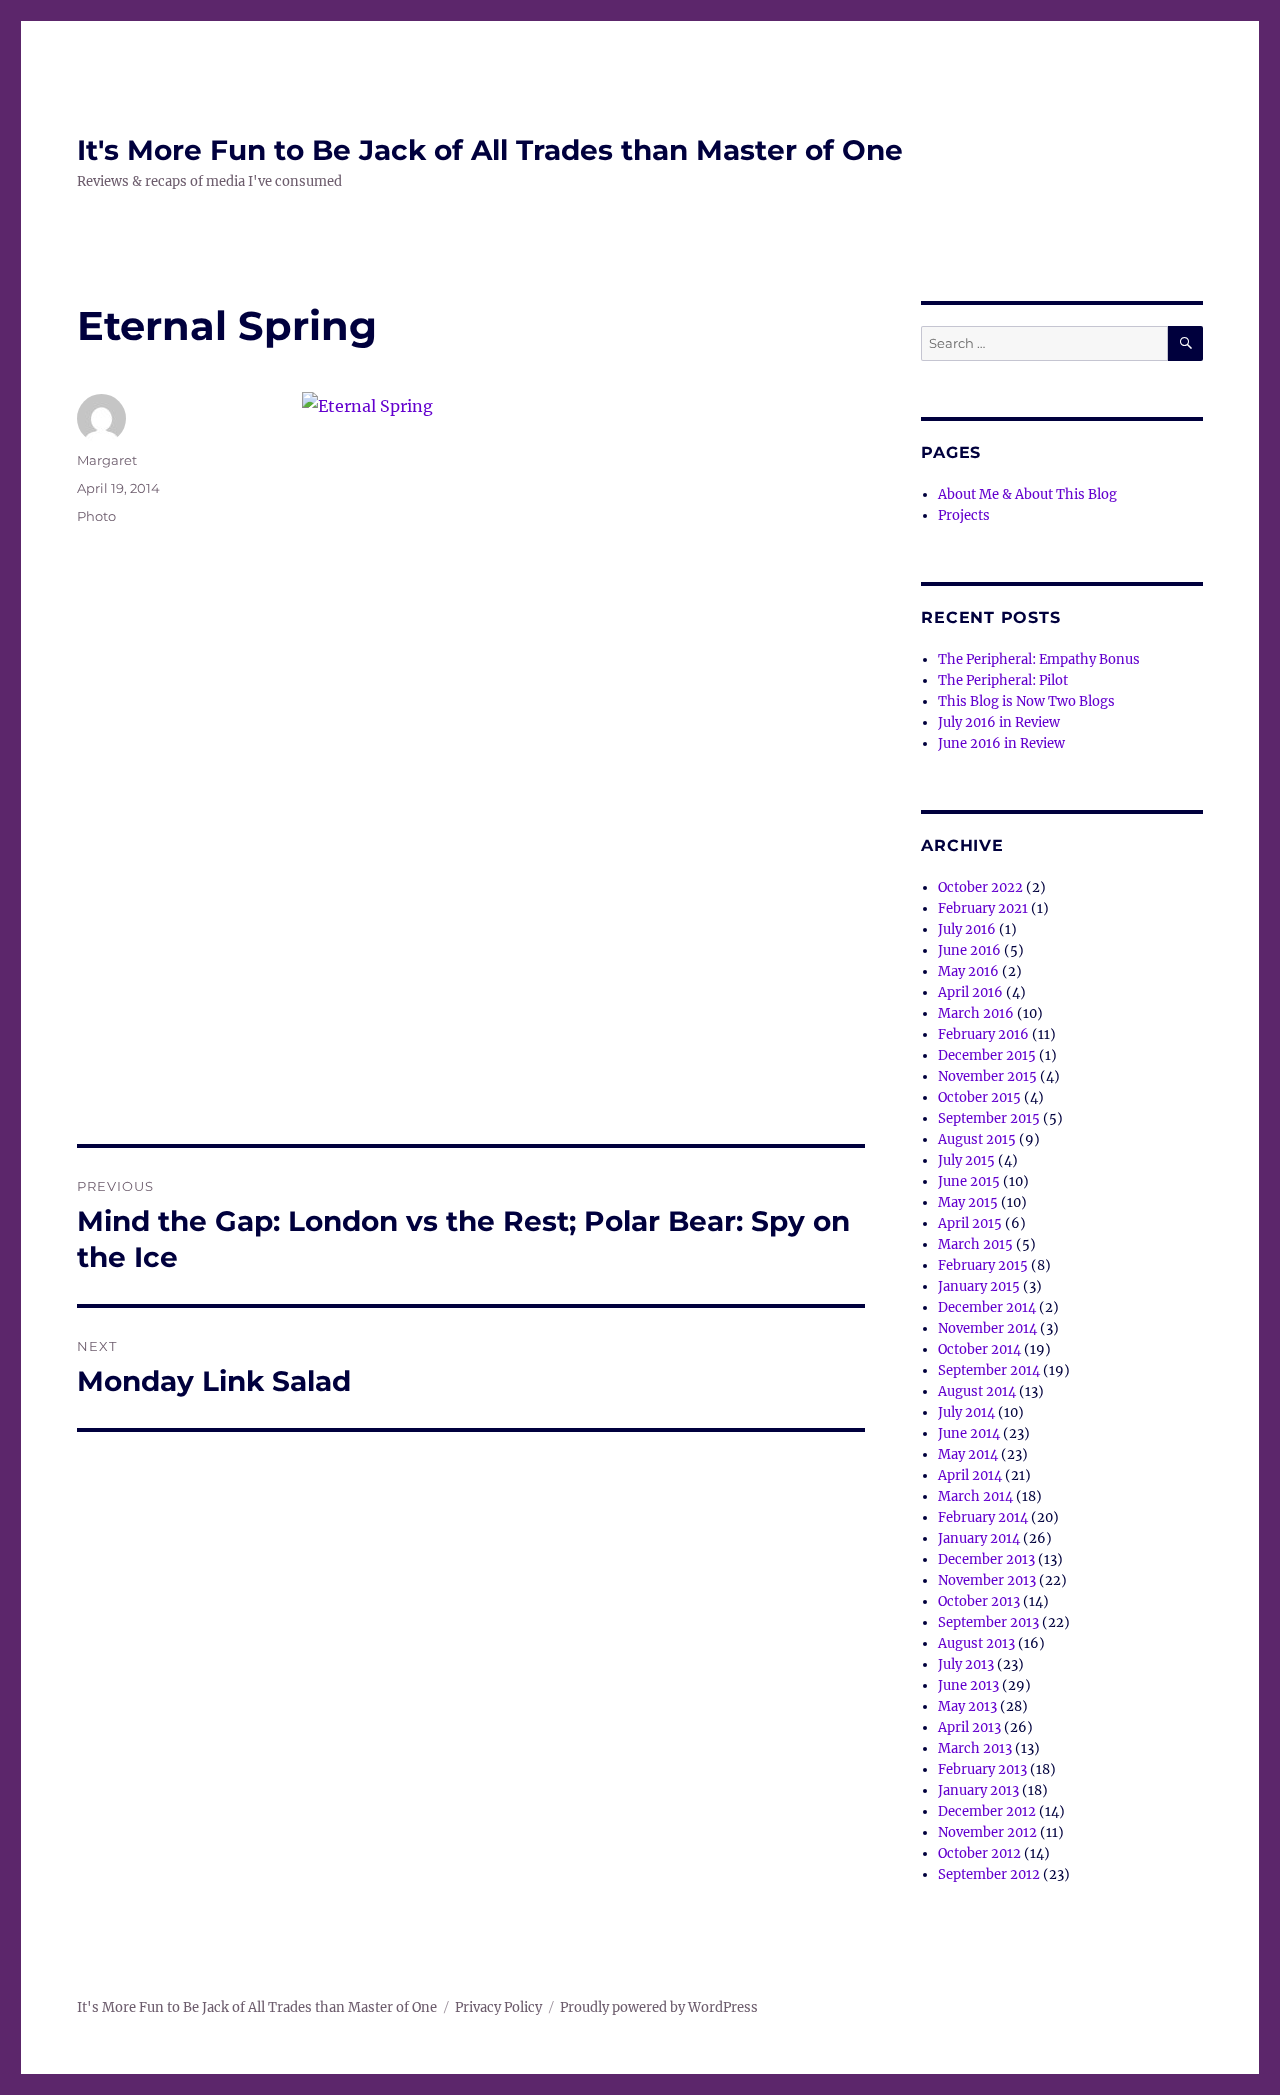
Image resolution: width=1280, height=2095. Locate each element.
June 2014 (969, 1433)
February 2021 (983, 908)
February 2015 (983, 1265)
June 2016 (969, 950)
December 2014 (987, 1307)
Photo (96, 516)
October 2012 (979, 1853)
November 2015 (987, 1076)
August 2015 (977, 1139)
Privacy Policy (498, 2007)
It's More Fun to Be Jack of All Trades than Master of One (490, 150)
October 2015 (979, 1097)
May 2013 (967, 1706)
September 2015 (989, 1118)
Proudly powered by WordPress (659, 2007)
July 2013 (966, 1664)
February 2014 (983, 1517)
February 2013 (982, 1769)
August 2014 (977, 1391)
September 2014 (989, 1370)
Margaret (107, 460)
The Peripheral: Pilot (1003, 680)
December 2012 (987, 1811)
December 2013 (986, 1559)
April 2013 (969, 1727)
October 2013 (979, 1601)
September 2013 (988, 1622)
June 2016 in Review (1001, 743)
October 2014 (979, 1349)
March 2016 (976, 1013)
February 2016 (983, 1034)
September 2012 (989, 1874)
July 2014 (966, 1412)
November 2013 (987, 1580)
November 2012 (987, 1832)
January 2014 (979, 1538)
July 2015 (966, 1160)
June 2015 (969, 1181)
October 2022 (980, 887)
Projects (964, 515)
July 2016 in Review (999, 722)
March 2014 (975, 1496)
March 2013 (975, 1748)
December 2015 (987, 1055)
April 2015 (970, 1223)
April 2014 (970, 1475)
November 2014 (987, 1328)
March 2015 (975, 1244)
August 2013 (976, 1643)
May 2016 (968, 971)
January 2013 (978, 1790)
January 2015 (979, 1286)
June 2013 (968, 1685)
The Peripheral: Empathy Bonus (1039, 659)
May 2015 (968, 1202)
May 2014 (968, 1454)
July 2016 (967, 929)
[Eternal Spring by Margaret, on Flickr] (583, 712)
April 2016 (970, 992)
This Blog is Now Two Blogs (1026, 701)
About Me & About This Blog (1027, 494)
